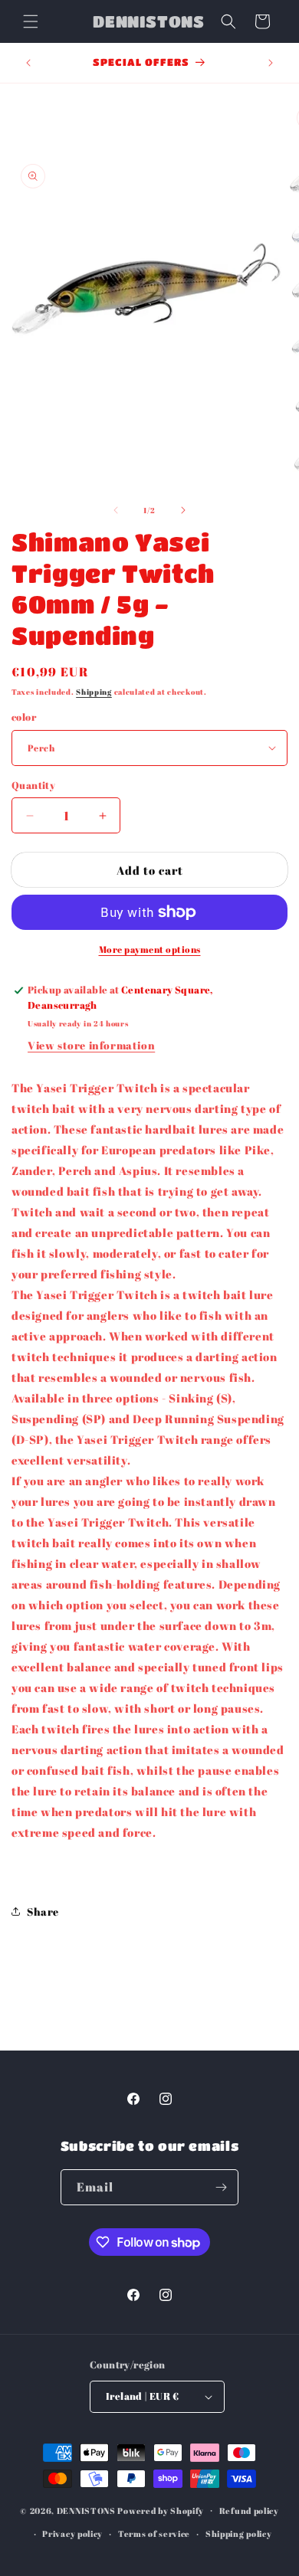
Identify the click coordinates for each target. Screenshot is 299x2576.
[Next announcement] (271, 63)
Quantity (33, 785)
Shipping (94, 692)
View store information (91, 1045)
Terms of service (154, 2533)
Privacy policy (72, 2533)
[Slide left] (116, 510)
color (24, 717)
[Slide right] (183, 510)
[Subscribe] (221, 2187)
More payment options (150, 949)
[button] (31, 21)
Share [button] (43, 1912)
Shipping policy (239, 2533)
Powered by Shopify (161, 2510)
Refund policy (249, 2511)
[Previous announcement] (28, 63)
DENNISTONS (86, 2510)
